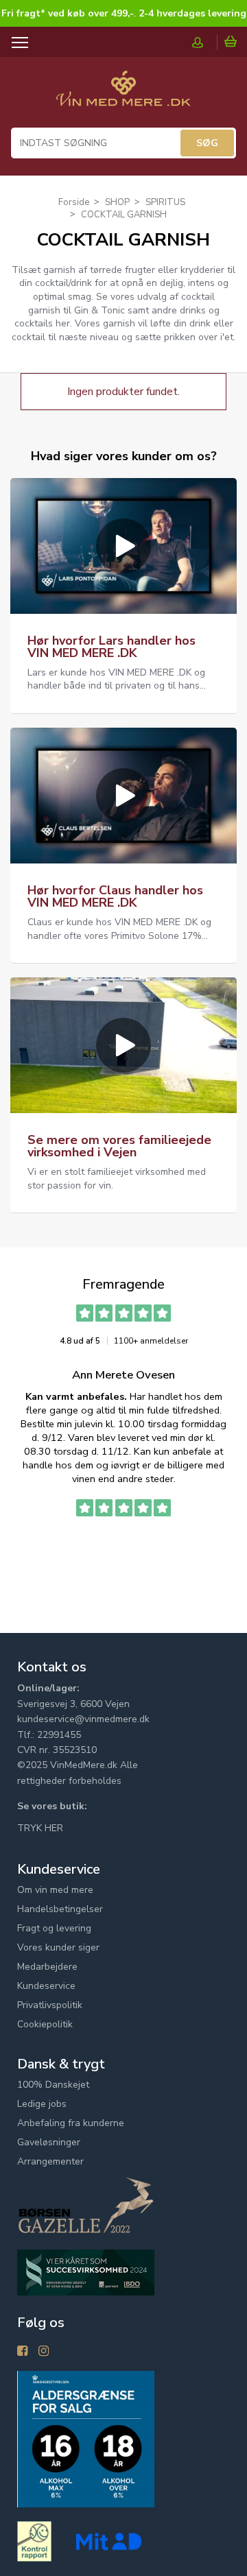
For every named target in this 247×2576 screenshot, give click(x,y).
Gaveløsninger (49, 2142)
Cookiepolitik (45, 2024)
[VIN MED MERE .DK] (123, 95)
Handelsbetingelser (60, 1909)
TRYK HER (40, 1828)
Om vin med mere (55, 1890)
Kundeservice (46, 1986)
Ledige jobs (42, 2104)
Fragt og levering (54, 1928)
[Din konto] (204, 43)
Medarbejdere (47, 1967)
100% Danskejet (53, 2085)
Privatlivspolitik (50, 2005)
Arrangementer (50, 2161)
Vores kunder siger (58, 1947)
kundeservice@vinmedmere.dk (83, 1719)
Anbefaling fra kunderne (71, 2123)
